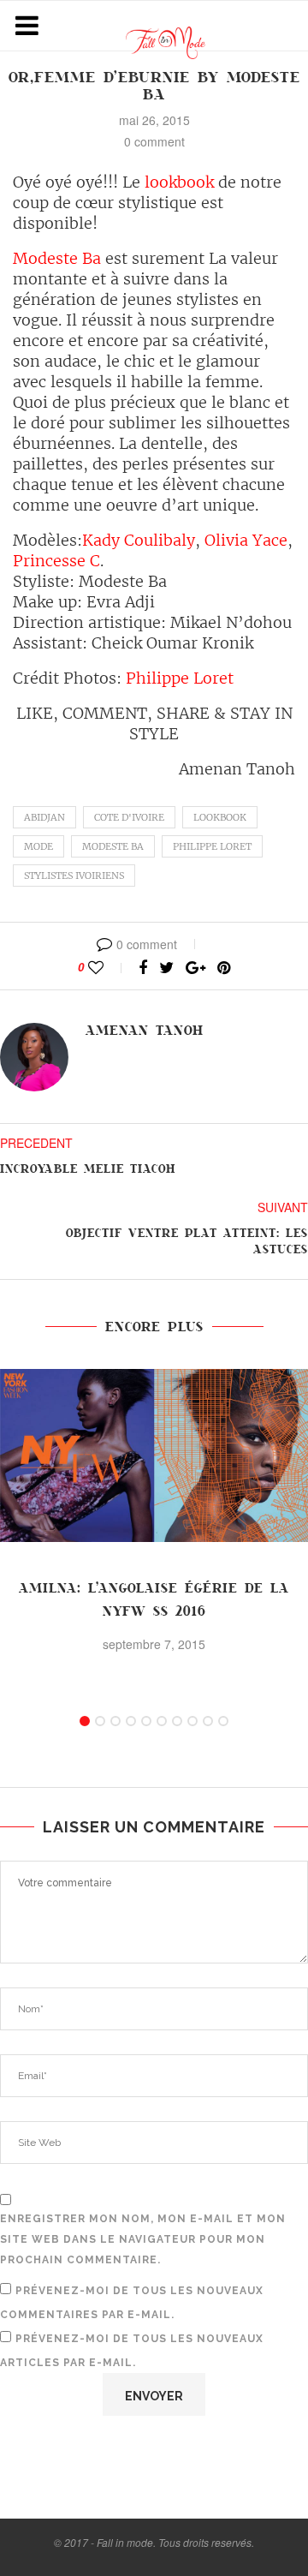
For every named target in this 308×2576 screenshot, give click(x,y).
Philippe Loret (178, 678)
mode (38, 846)
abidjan (44, 817)
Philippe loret (212, 846)
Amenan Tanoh (145, 1031)
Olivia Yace (244, 540)
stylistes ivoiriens (74, 876)
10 (223, 1721)
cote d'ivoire (129, 817)
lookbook (179, 182)
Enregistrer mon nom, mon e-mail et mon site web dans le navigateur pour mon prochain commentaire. (143, 2239)
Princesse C (56, 561)
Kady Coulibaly (139, 540)
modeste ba (113, 846)
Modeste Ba (57, 258)
